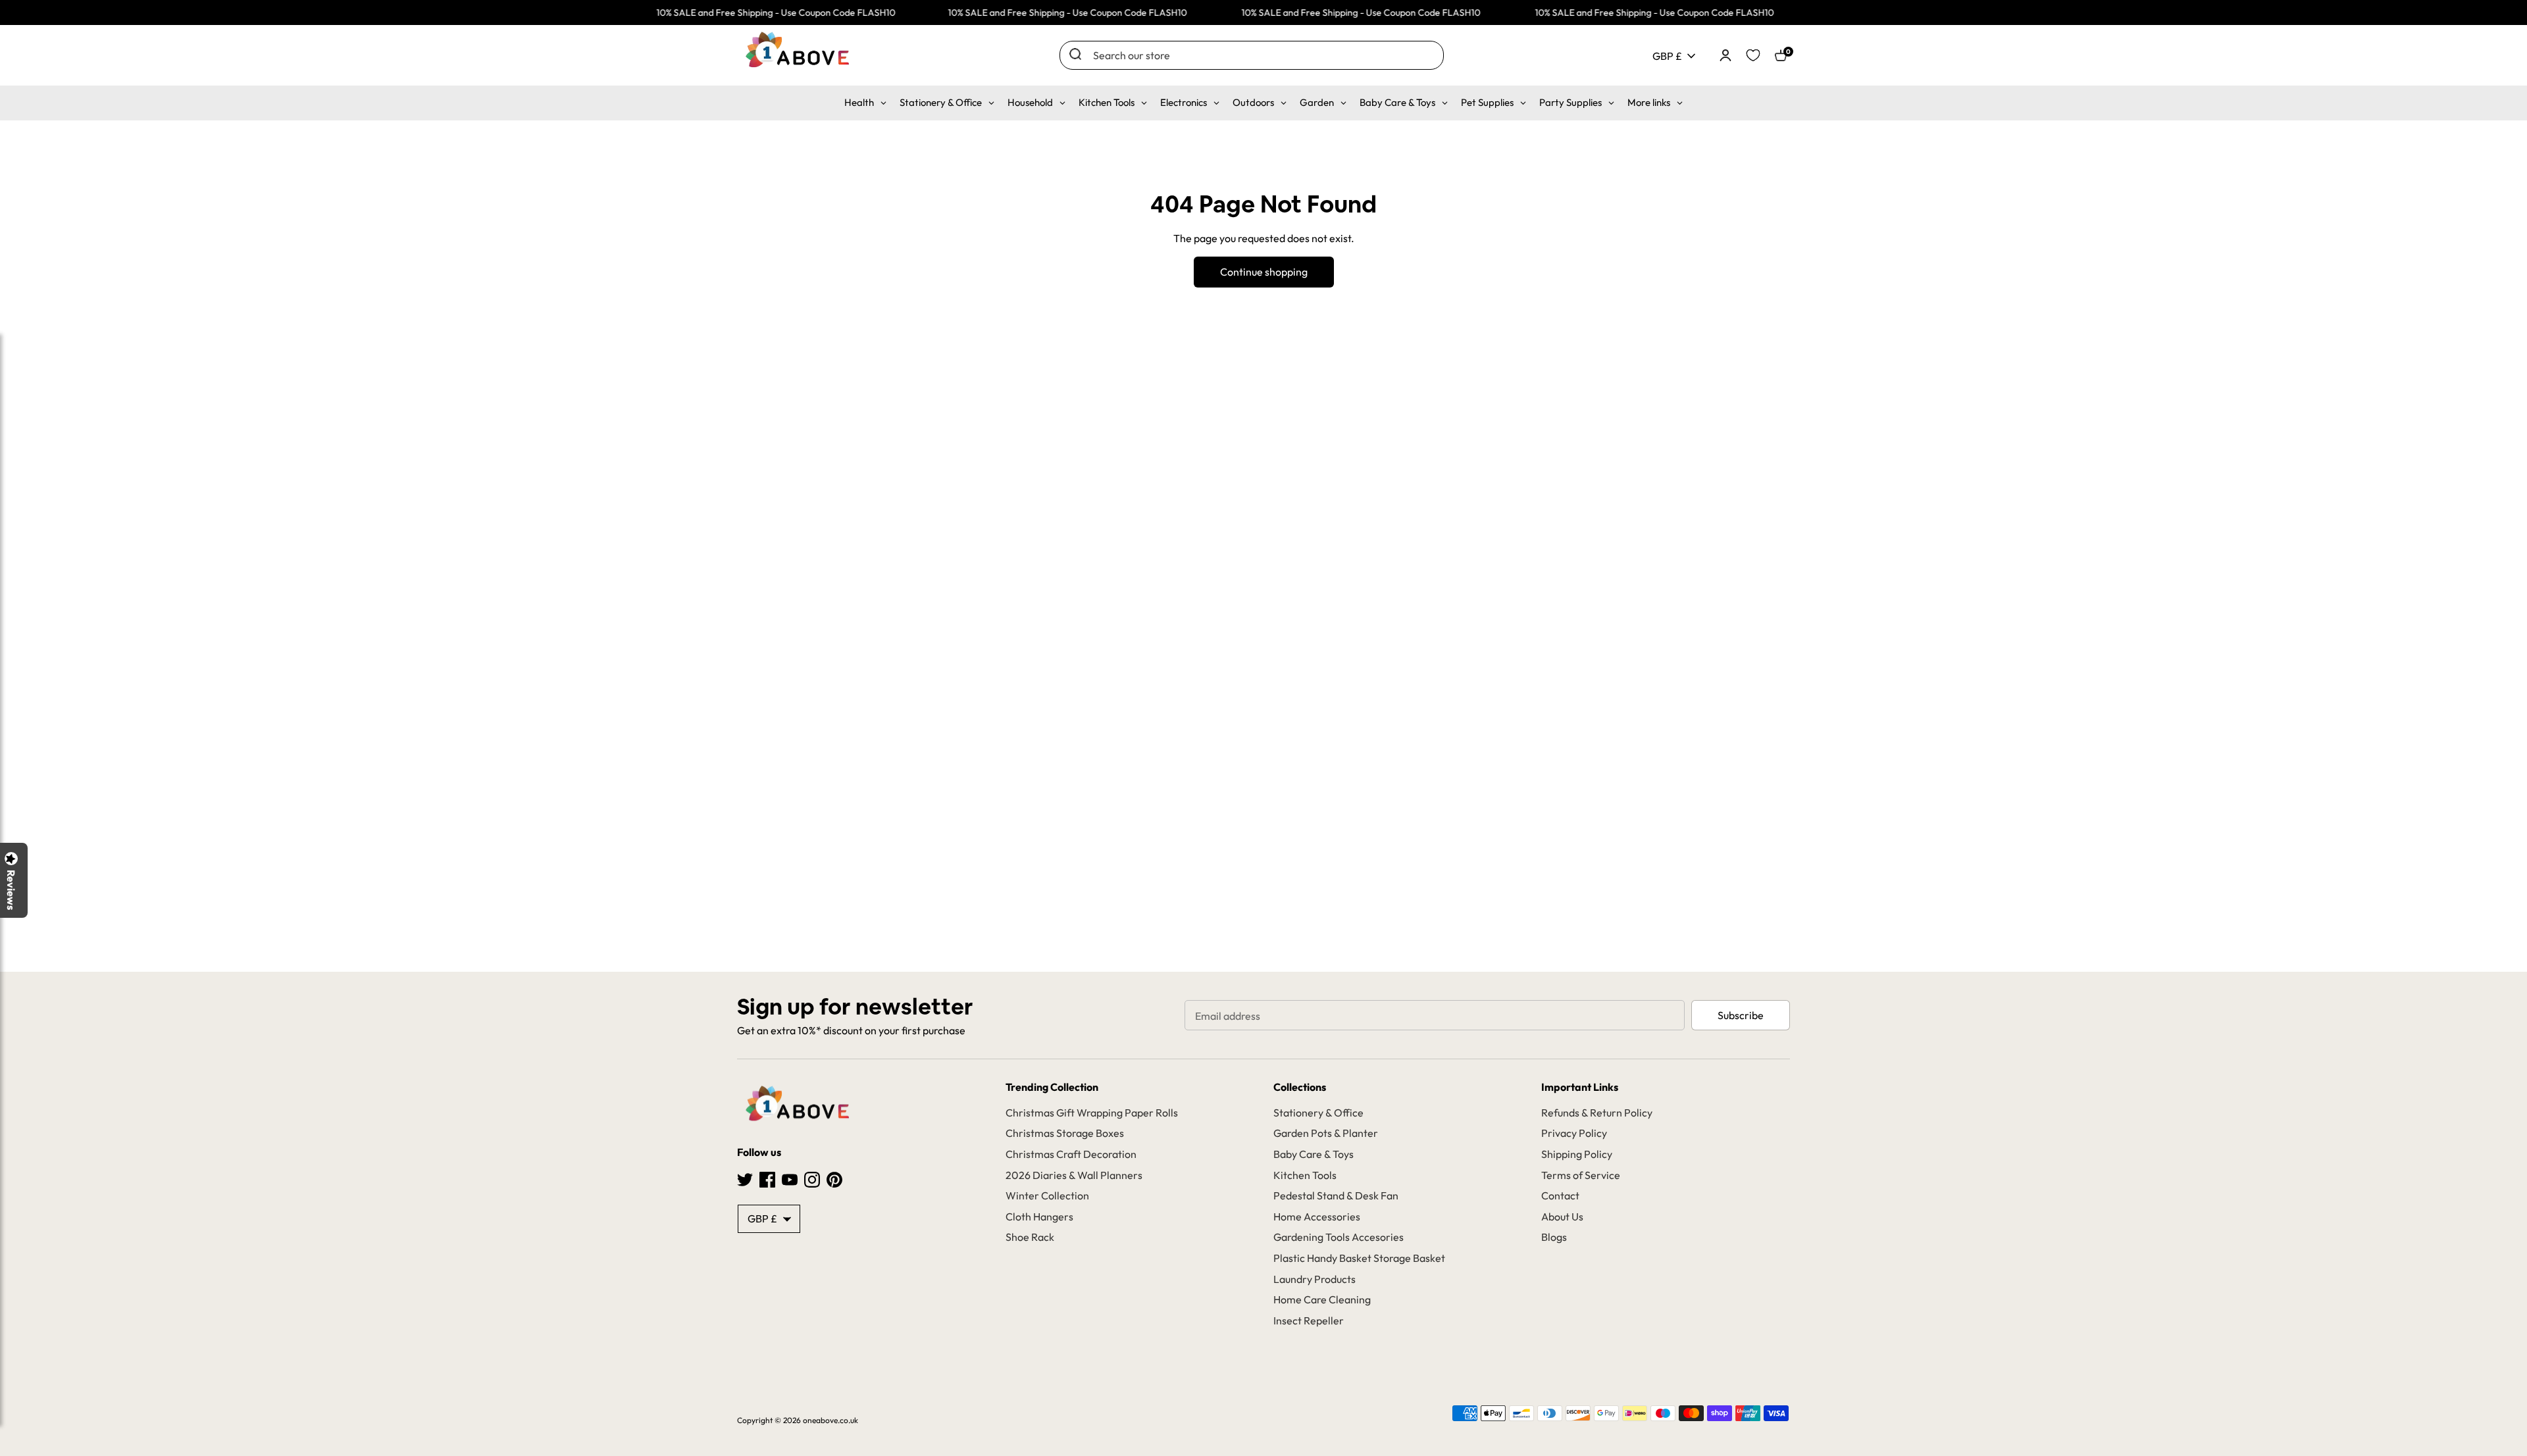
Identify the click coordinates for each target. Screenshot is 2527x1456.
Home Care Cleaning (1322, 1299)
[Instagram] (812, 1178)
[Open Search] (1075, 54)
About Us (1562, 1217)
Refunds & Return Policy (1597, 1113)
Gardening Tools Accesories (1339, 1237)
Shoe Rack (1030, 1237)
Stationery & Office (1318, 1113)
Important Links (1580, 1087)
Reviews (11, 890)
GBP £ (1667, 56)
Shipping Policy (1577, 1154)
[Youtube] (790, 1178)
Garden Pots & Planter (1326, 1133)
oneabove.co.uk (830, 1420)
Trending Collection (1052, 1087)
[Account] (1725, 54)
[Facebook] (767, 1178)
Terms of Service (1581, 1175)
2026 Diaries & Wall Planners (1074, 1175)
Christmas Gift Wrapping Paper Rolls (1092, 1113)
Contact (1560, 1195)
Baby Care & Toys (1314, 1154)
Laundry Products (1315, 1279)
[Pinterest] (834, 1178)
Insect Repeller (1309, 1320)
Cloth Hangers (1039, 1217)
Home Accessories (1317, 1217)
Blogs (1554, 1237)
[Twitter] (745, 1178)
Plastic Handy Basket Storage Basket (1359, 1258)
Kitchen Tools (1305, 1175)
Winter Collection (1047, 1195)
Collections (1300, 1087)
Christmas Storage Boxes (1065, 1133)
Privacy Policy (1574, 1133)
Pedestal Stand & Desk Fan (1336, 1195)
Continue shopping (1264, 272)
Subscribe (1741, 1015)
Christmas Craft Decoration (1071, 1154)
